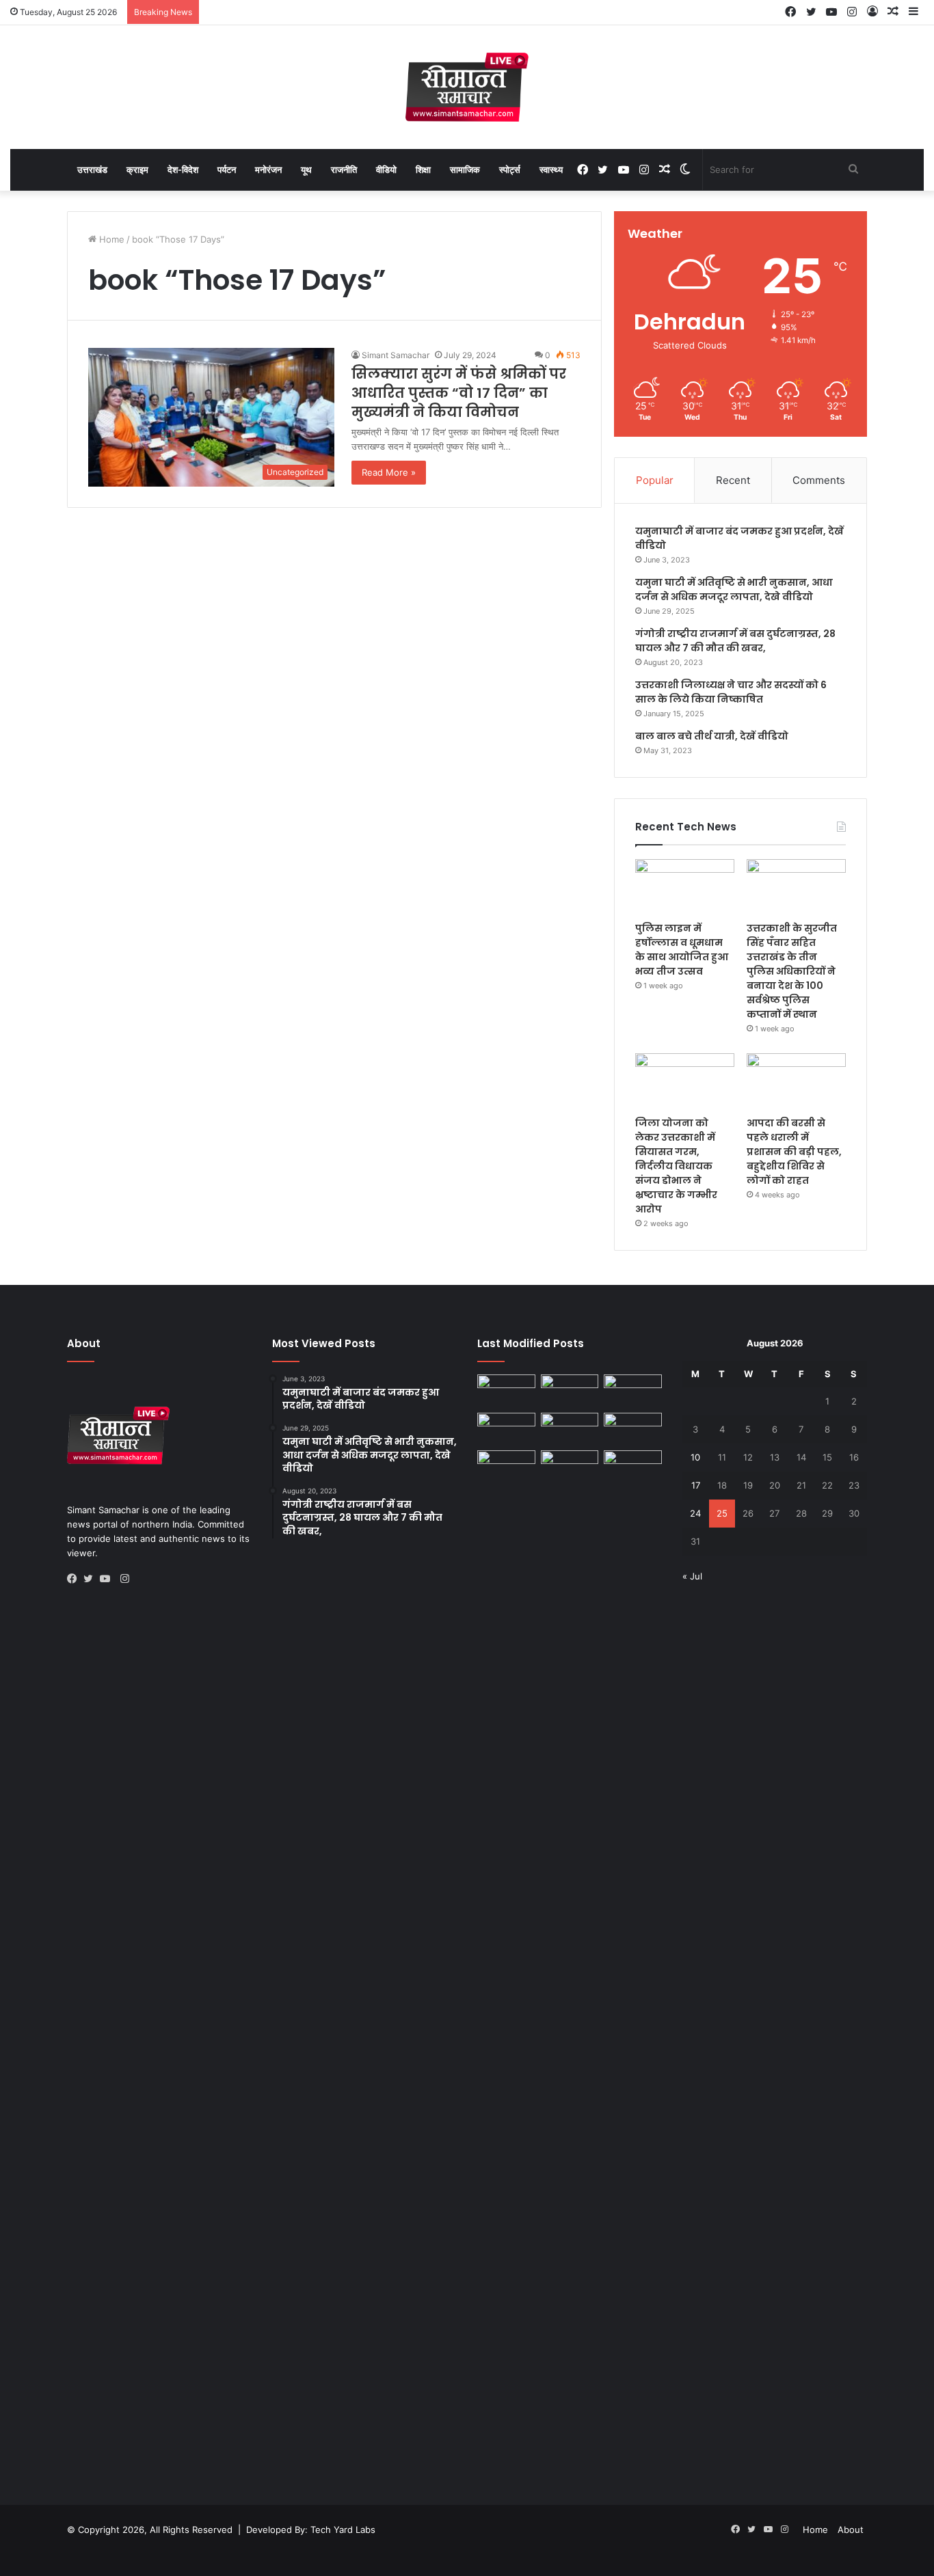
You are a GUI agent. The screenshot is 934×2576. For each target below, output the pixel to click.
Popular (655, 480)
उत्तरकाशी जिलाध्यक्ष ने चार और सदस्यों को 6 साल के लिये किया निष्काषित (731, 692)
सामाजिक (465, 170)
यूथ (306, 170)
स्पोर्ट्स (510, 170)
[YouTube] (108, 1579)
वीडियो (386, 170)
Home (110, 239)
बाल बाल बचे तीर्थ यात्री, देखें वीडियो (712, 736)
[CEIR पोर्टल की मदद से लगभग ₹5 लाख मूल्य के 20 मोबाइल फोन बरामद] (633, 1429)
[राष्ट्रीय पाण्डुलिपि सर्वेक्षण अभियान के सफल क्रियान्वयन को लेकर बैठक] (633, 1467)
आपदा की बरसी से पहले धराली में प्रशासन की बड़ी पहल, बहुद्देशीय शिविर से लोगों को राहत (794, 1152)
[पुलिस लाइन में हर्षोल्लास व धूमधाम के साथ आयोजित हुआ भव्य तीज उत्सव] (685, 887)
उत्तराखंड (92, 170)
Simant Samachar (396, 355)
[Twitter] (92, 1579)
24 (695, 1513)
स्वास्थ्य (551, 170)
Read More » (389, 472)
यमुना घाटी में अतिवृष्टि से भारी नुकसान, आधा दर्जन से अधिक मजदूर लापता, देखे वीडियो (734, 589)
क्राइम (137, 170)
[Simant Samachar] (467, 87)
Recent (733, 480)
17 (696, 1485)
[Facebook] (75, 1579)
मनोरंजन (268, 170)
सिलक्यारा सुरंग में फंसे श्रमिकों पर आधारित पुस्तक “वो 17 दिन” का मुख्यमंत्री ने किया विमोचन (459, 393)
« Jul (692, 1576)
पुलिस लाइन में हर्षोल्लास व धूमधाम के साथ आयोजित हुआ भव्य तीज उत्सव (682, 950)
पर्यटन (227, 170)
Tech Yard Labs (343, 2530)
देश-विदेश (183, 170)
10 (695, 1457)
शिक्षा (423, 170)
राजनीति (344, 170)
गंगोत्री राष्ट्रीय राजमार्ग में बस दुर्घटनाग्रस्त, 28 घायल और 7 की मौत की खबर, (735, 641)
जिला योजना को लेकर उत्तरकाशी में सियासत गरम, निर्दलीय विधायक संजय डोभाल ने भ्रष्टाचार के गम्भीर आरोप (676, 1166)
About (851, 2530)
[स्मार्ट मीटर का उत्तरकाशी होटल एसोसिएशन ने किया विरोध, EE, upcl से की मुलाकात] (506, 1391)
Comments (819, 480)
